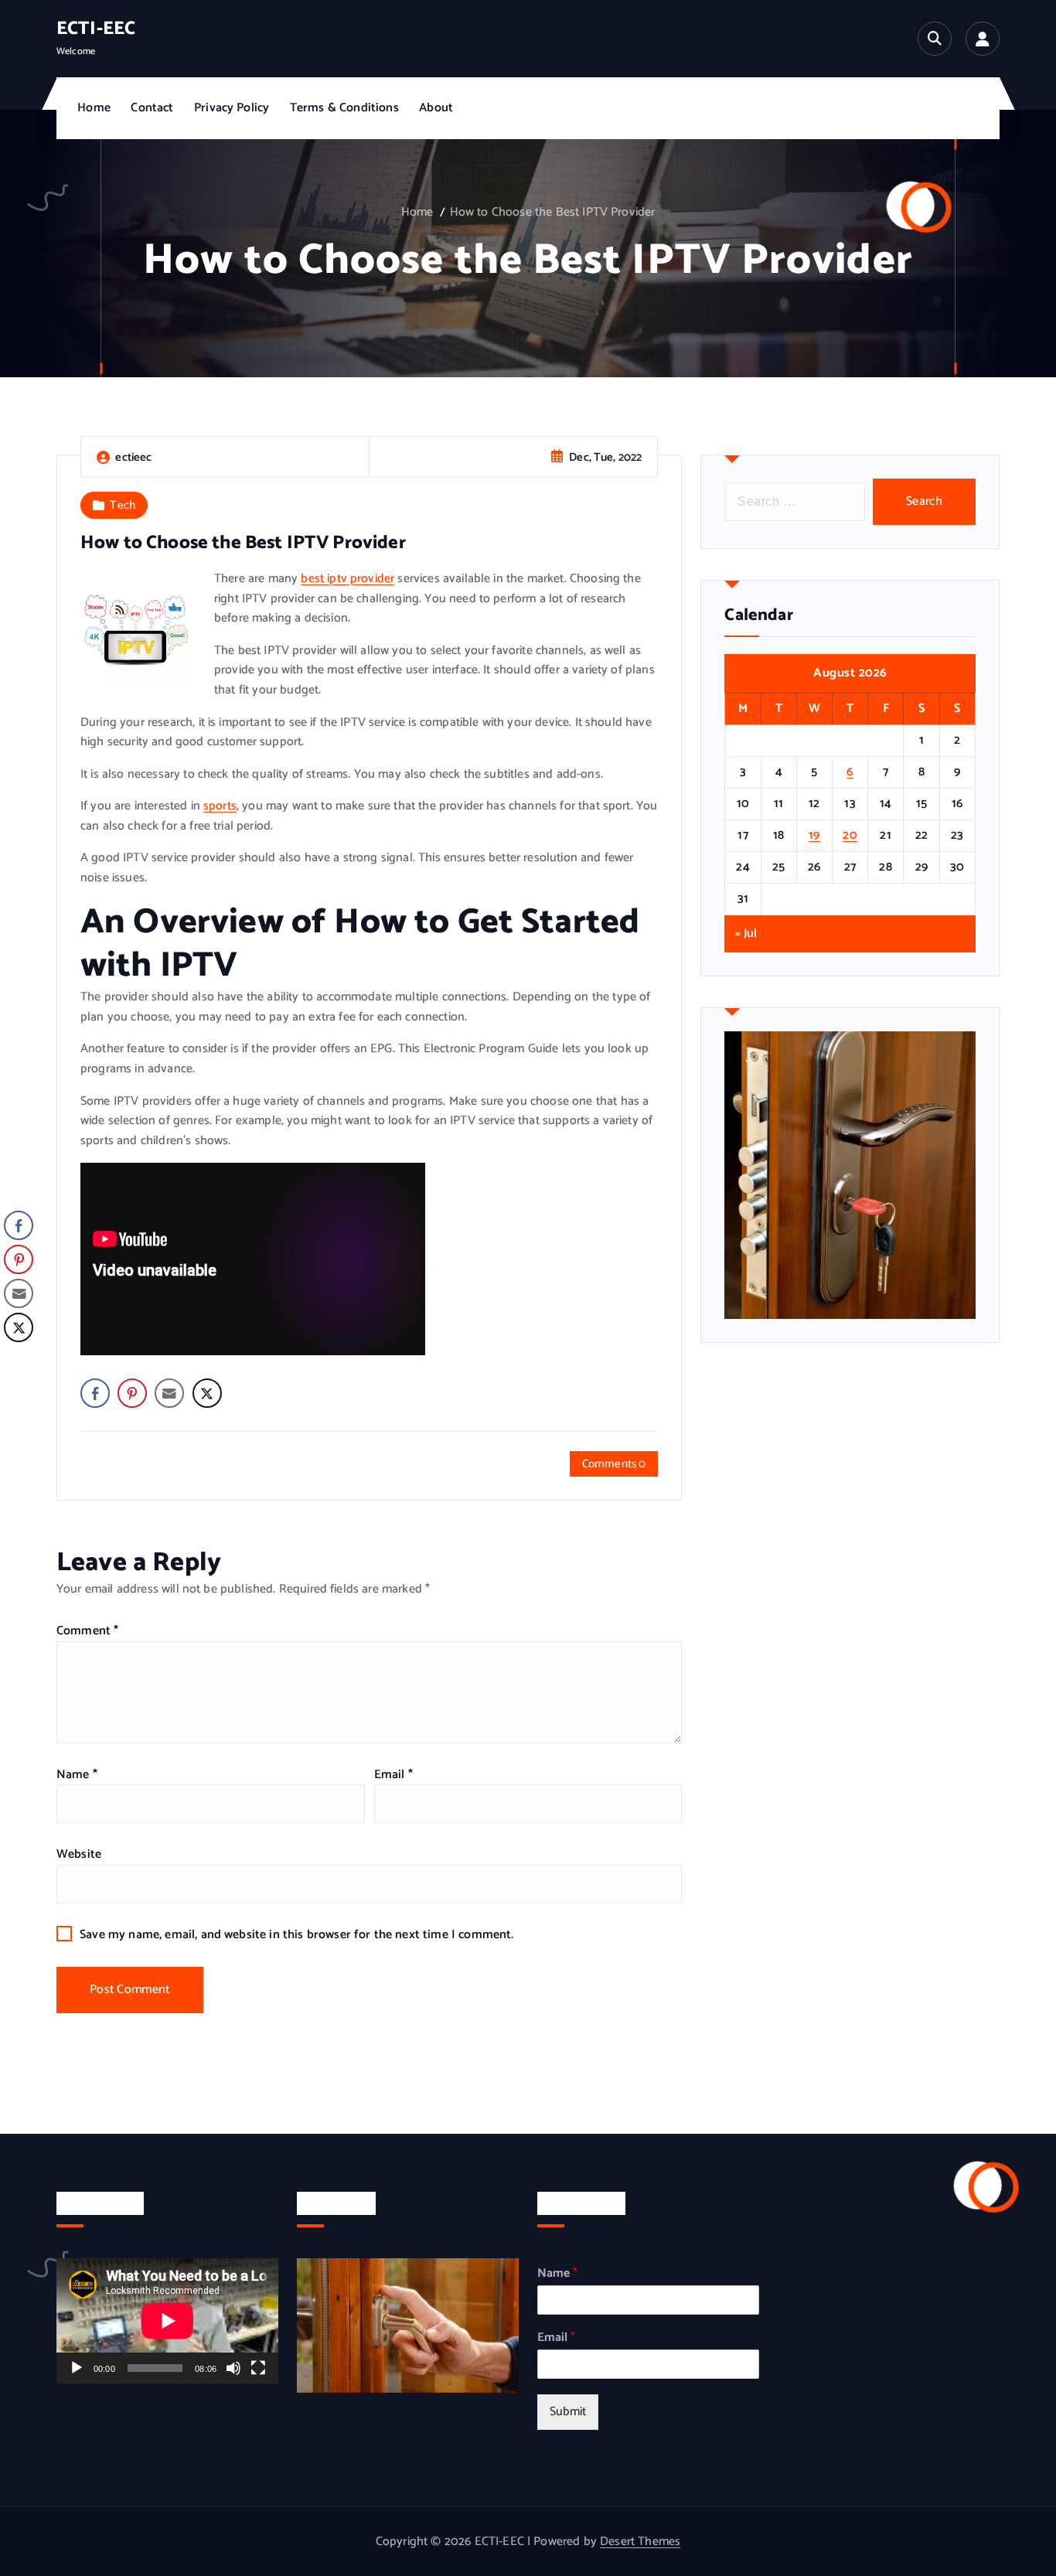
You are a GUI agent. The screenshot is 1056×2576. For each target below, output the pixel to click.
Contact (152, 108)
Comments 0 (614, 1464)
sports (220, 806)
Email (393, 1775)
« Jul (746, 934)
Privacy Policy (232, 108)
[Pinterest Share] (132, 1393)
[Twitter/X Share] (207, 1393)
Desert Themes (640, 2542)
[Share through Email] (169, 1393)
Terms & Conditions (344, 108)
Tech (123, 505)
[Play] (77, 2368)
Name (77, 1775)
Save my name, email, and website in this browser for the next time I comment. (296, 1935)
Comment (87, 1631)
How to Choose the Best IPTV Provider (553, 212)
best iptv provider (347, 579)
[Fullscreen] (258, 2368)
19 (814, 835)
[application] (167, 2320)
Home (94, 108)
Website (79, 1854)
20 (850, 835)
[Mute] (233, 2368)
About (436, 108)
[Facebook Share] (95, 1393)
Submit (568, 2412)
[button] (18, 1358)
